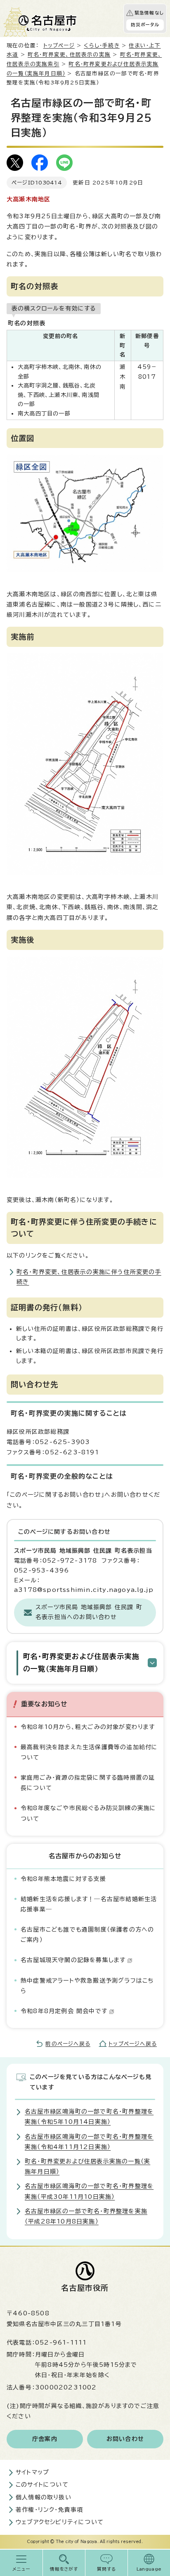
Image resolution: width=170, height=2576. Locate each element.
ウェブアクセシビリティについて (60, 2522)
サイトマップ (32, 2472)
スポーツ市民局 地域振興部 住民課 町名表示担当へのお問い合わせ (89, 1612)
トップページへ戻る (133, 2044)
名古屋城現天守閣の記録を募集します (73, 1960)
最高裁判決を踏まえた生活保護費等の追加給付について (89, 1752)
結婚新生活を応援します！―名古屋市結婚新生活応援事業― (89, 1904)
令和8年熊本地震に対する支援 (63, 1879)
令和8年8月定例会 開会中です (64, 2011)
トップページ (59, 45)
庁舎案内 (45, 2439)
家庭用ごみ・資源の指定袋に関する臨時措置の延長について (88, 1783)
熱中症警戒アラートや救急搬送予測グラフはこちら (87, 1986)
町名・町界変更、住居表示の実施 (69, 55)
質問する (107, 2569)
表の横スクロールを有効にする (54, 308)
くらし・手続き (102, 45)
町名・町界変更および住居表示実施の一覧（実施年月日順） (81, 1662)
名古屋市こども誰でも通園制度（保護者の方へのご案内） (87, 1935)
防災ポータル (145, 25)
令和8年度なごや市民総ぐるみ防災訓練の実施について (88, 1813)
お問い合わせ (125, 2439)
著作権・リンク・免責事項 (49, 2510)
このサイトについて (42, 2485)
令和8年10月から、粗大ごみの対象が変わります (88, 1727)
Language (149, 2569)
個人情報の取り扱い (44, 2497)
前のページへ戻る (68, 2044)
